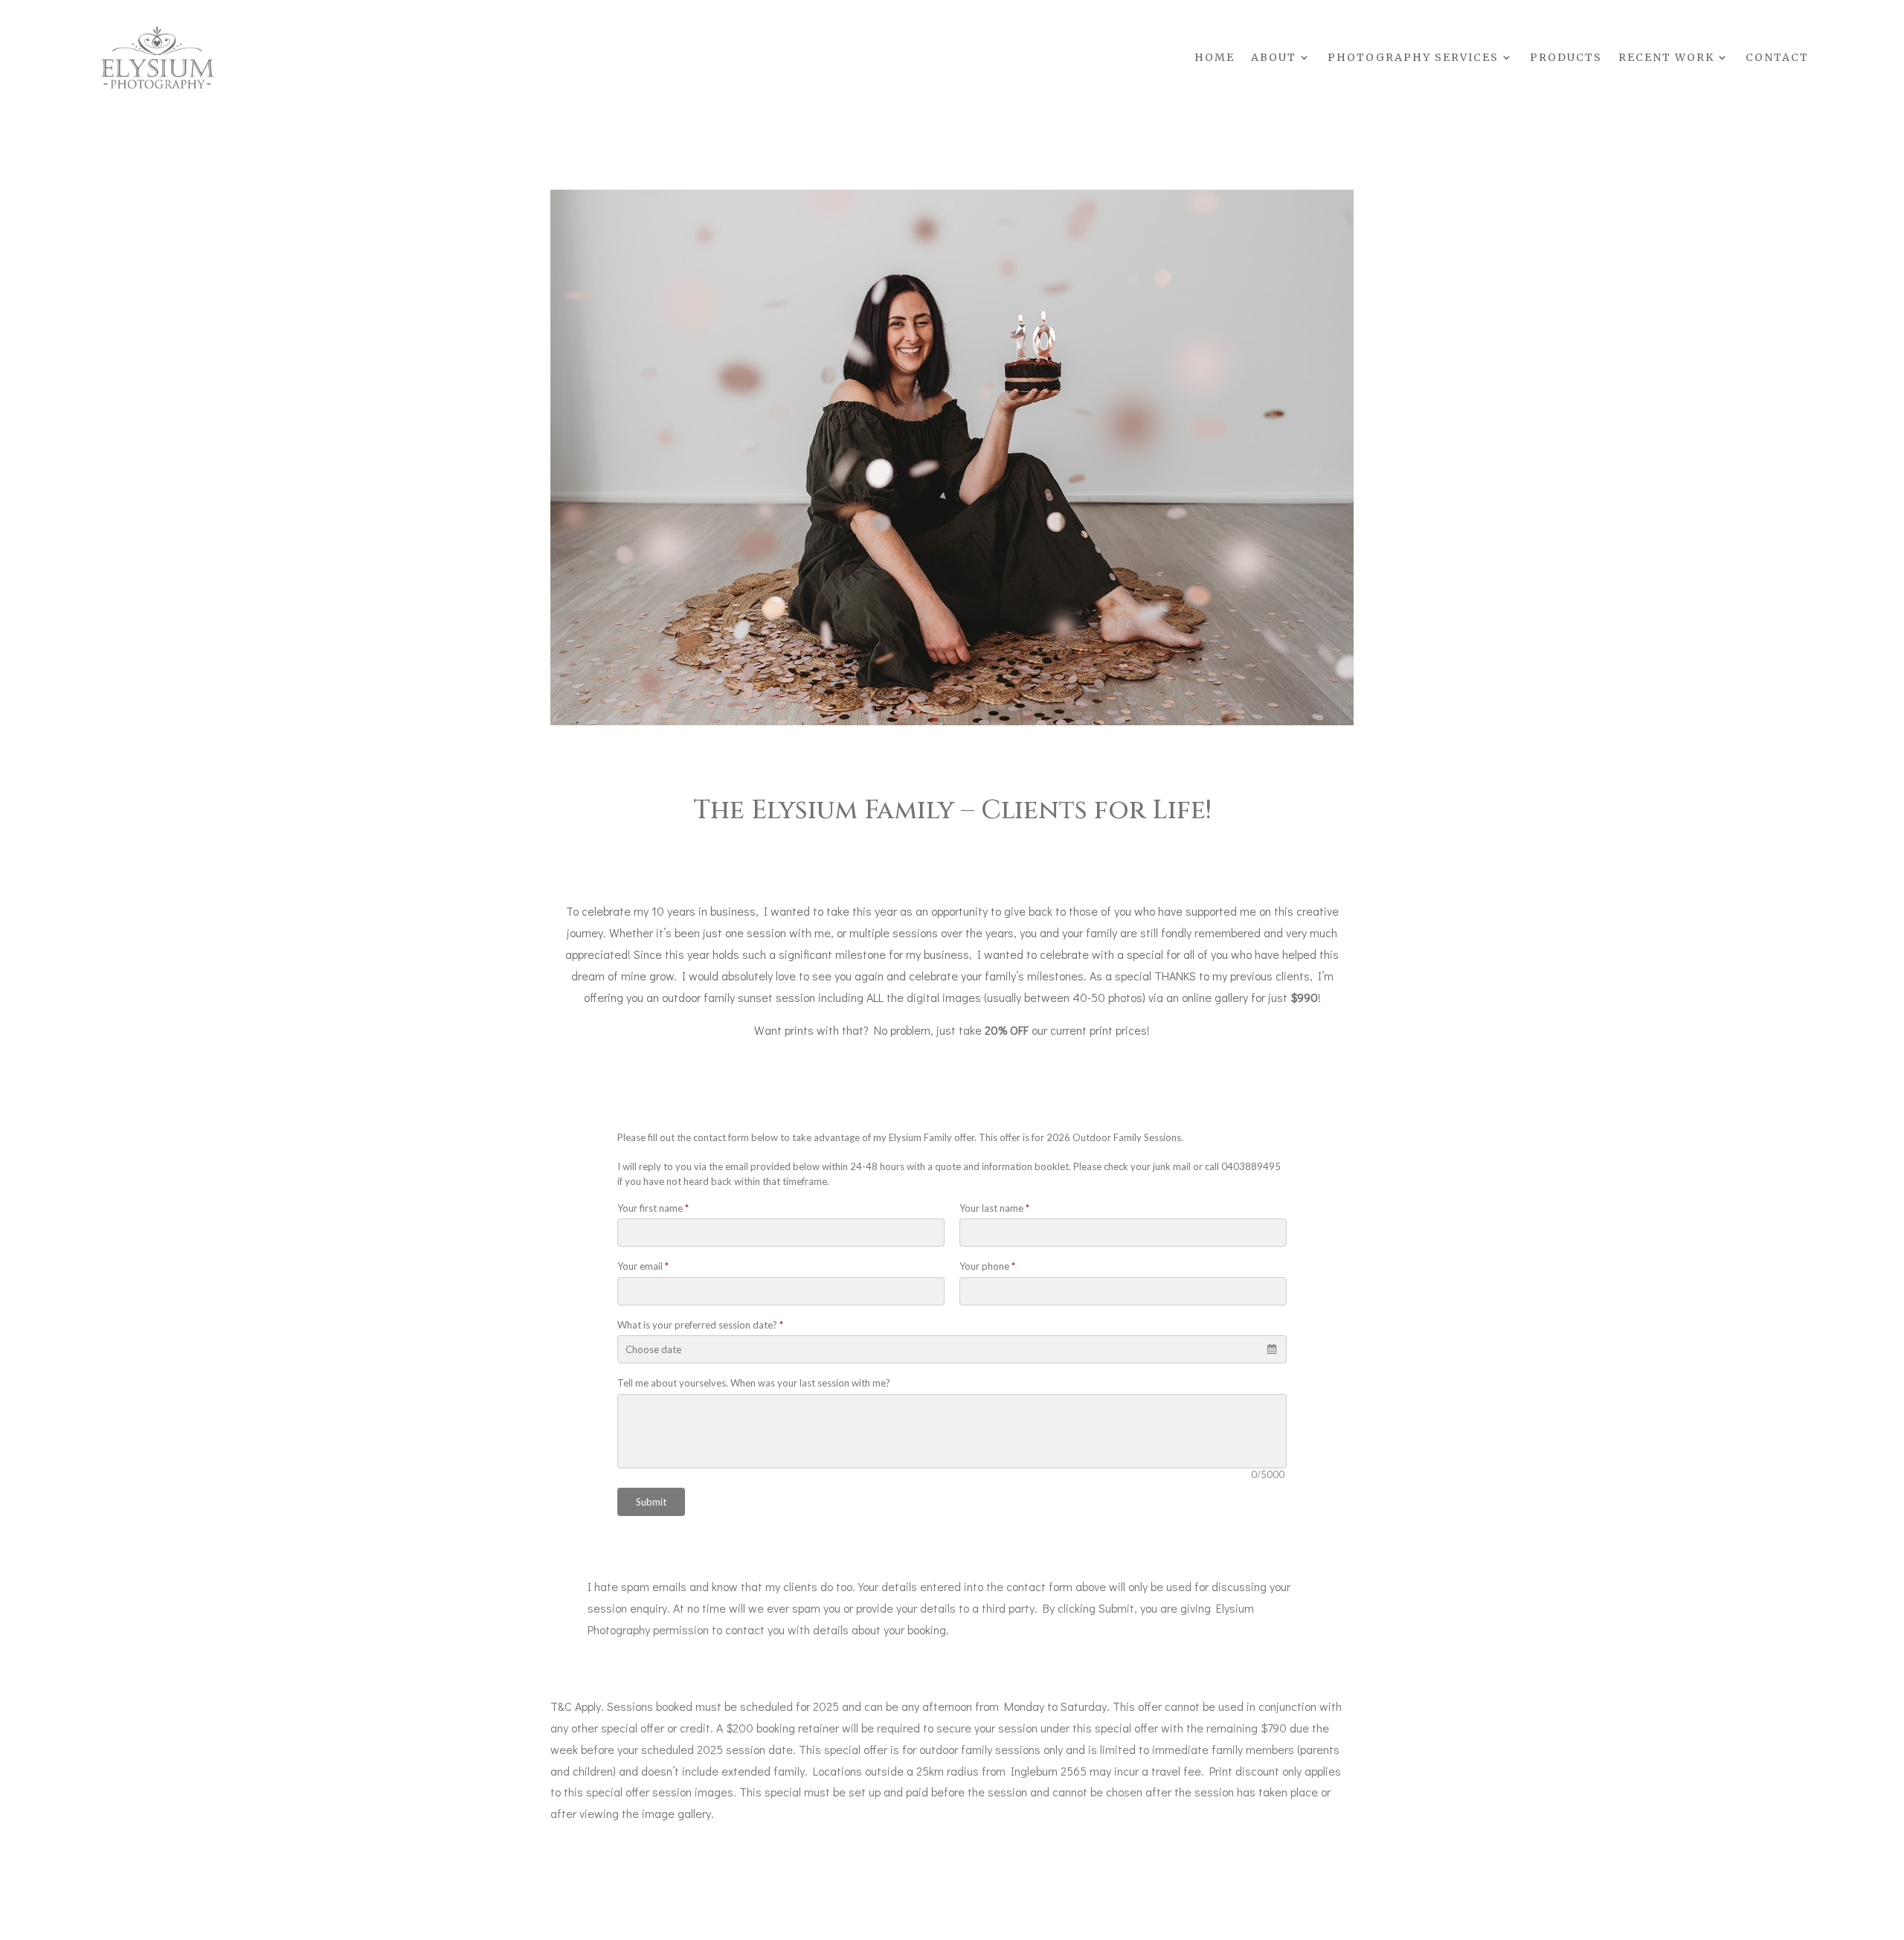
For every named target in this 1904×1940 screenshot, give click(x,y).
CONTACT (1777, 57)
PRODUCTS (1566, 57)
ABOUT (1274, 57)
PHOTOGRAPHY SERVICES (1413, 57)
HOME (1215, 57)
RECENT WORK (1666, 57)
